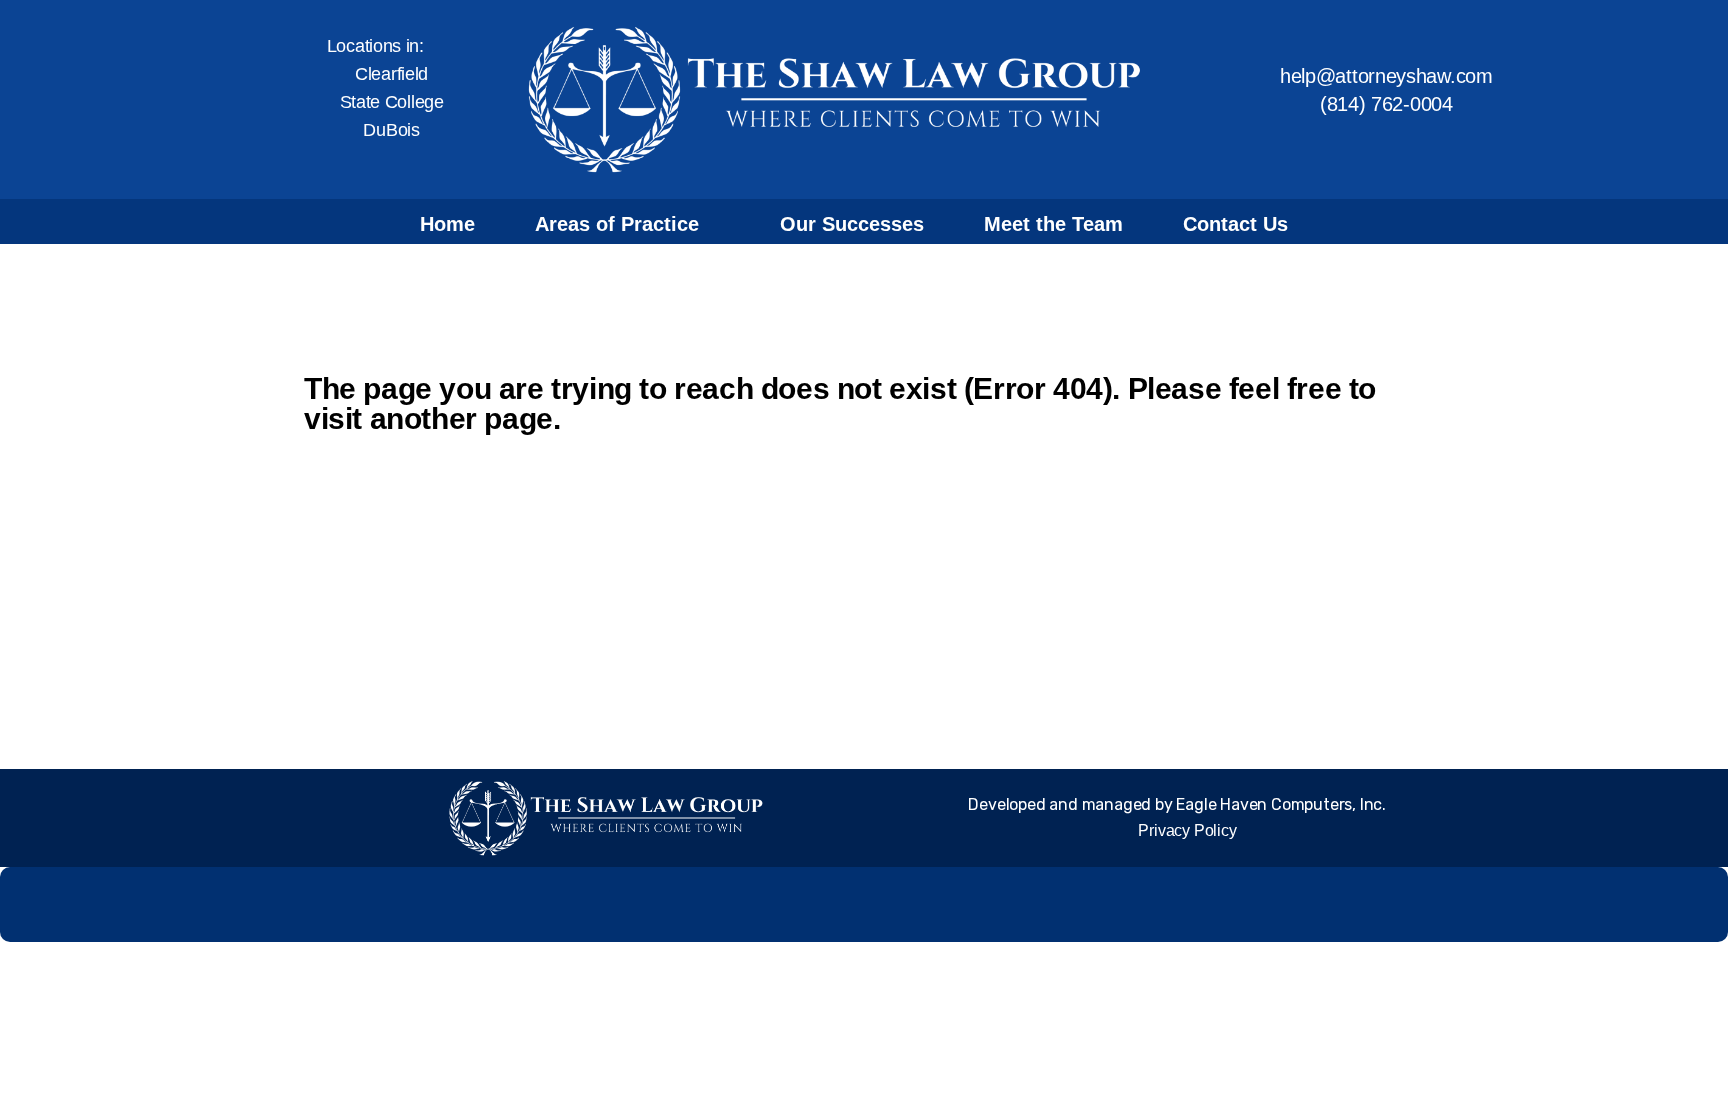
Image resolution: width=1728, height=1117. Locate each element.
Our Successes (852, 224)
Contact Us (1235, 224)
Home (447, 224)
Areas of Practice (617, 224)
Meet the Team (1053, 224)
